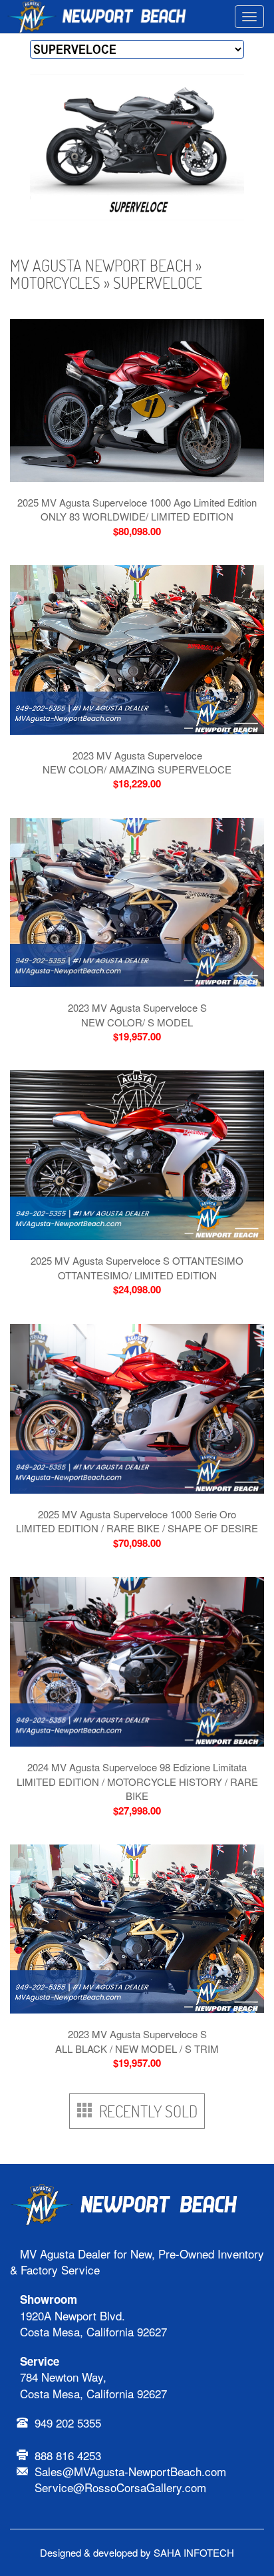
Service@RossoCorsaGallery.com (120, 2487)
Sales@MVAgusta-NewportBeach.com (130, 2471)
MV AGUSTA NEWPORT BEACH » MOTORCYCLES (106, 274)
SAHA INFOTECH (194, 2552)
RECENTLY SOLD (145, 2111)
